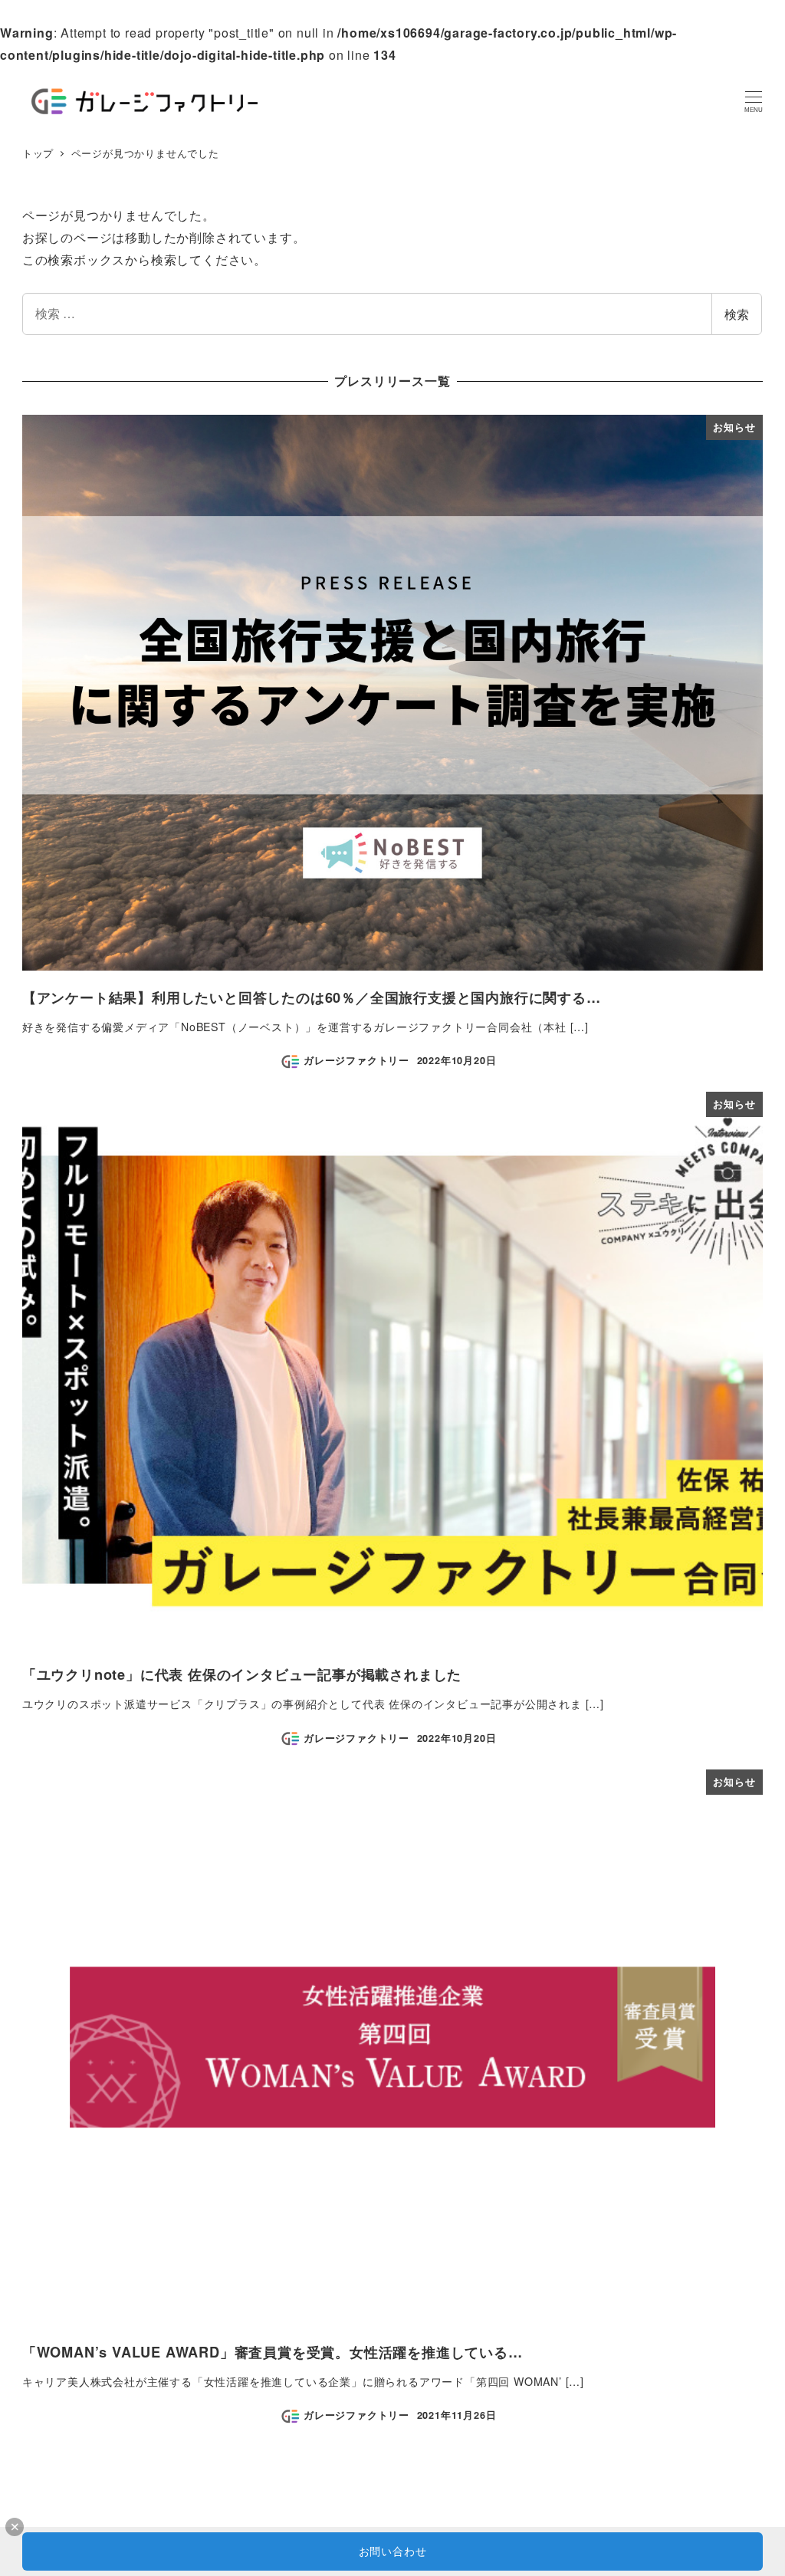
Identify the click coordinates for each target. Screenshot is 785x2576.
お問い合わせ (393, 2551)
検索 (737, 314)
